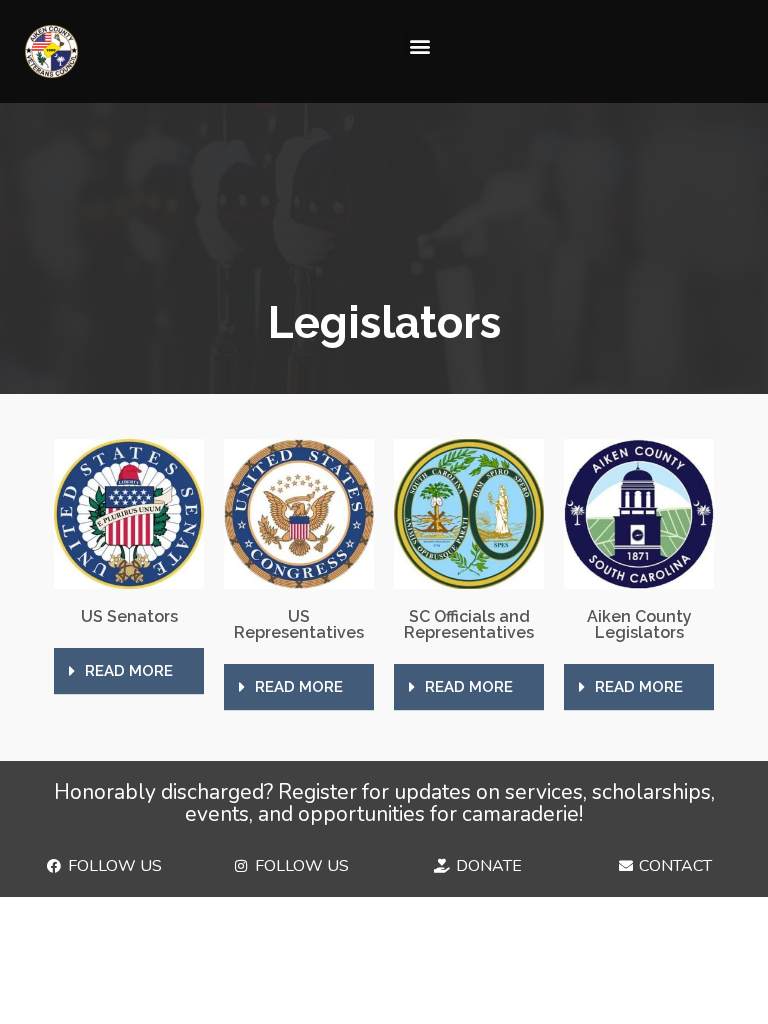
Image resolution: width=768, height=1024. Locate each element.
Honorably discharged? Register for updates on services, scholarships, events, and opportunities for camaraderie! (384, 803)
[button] (420, 46)
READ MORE (129, 671)
